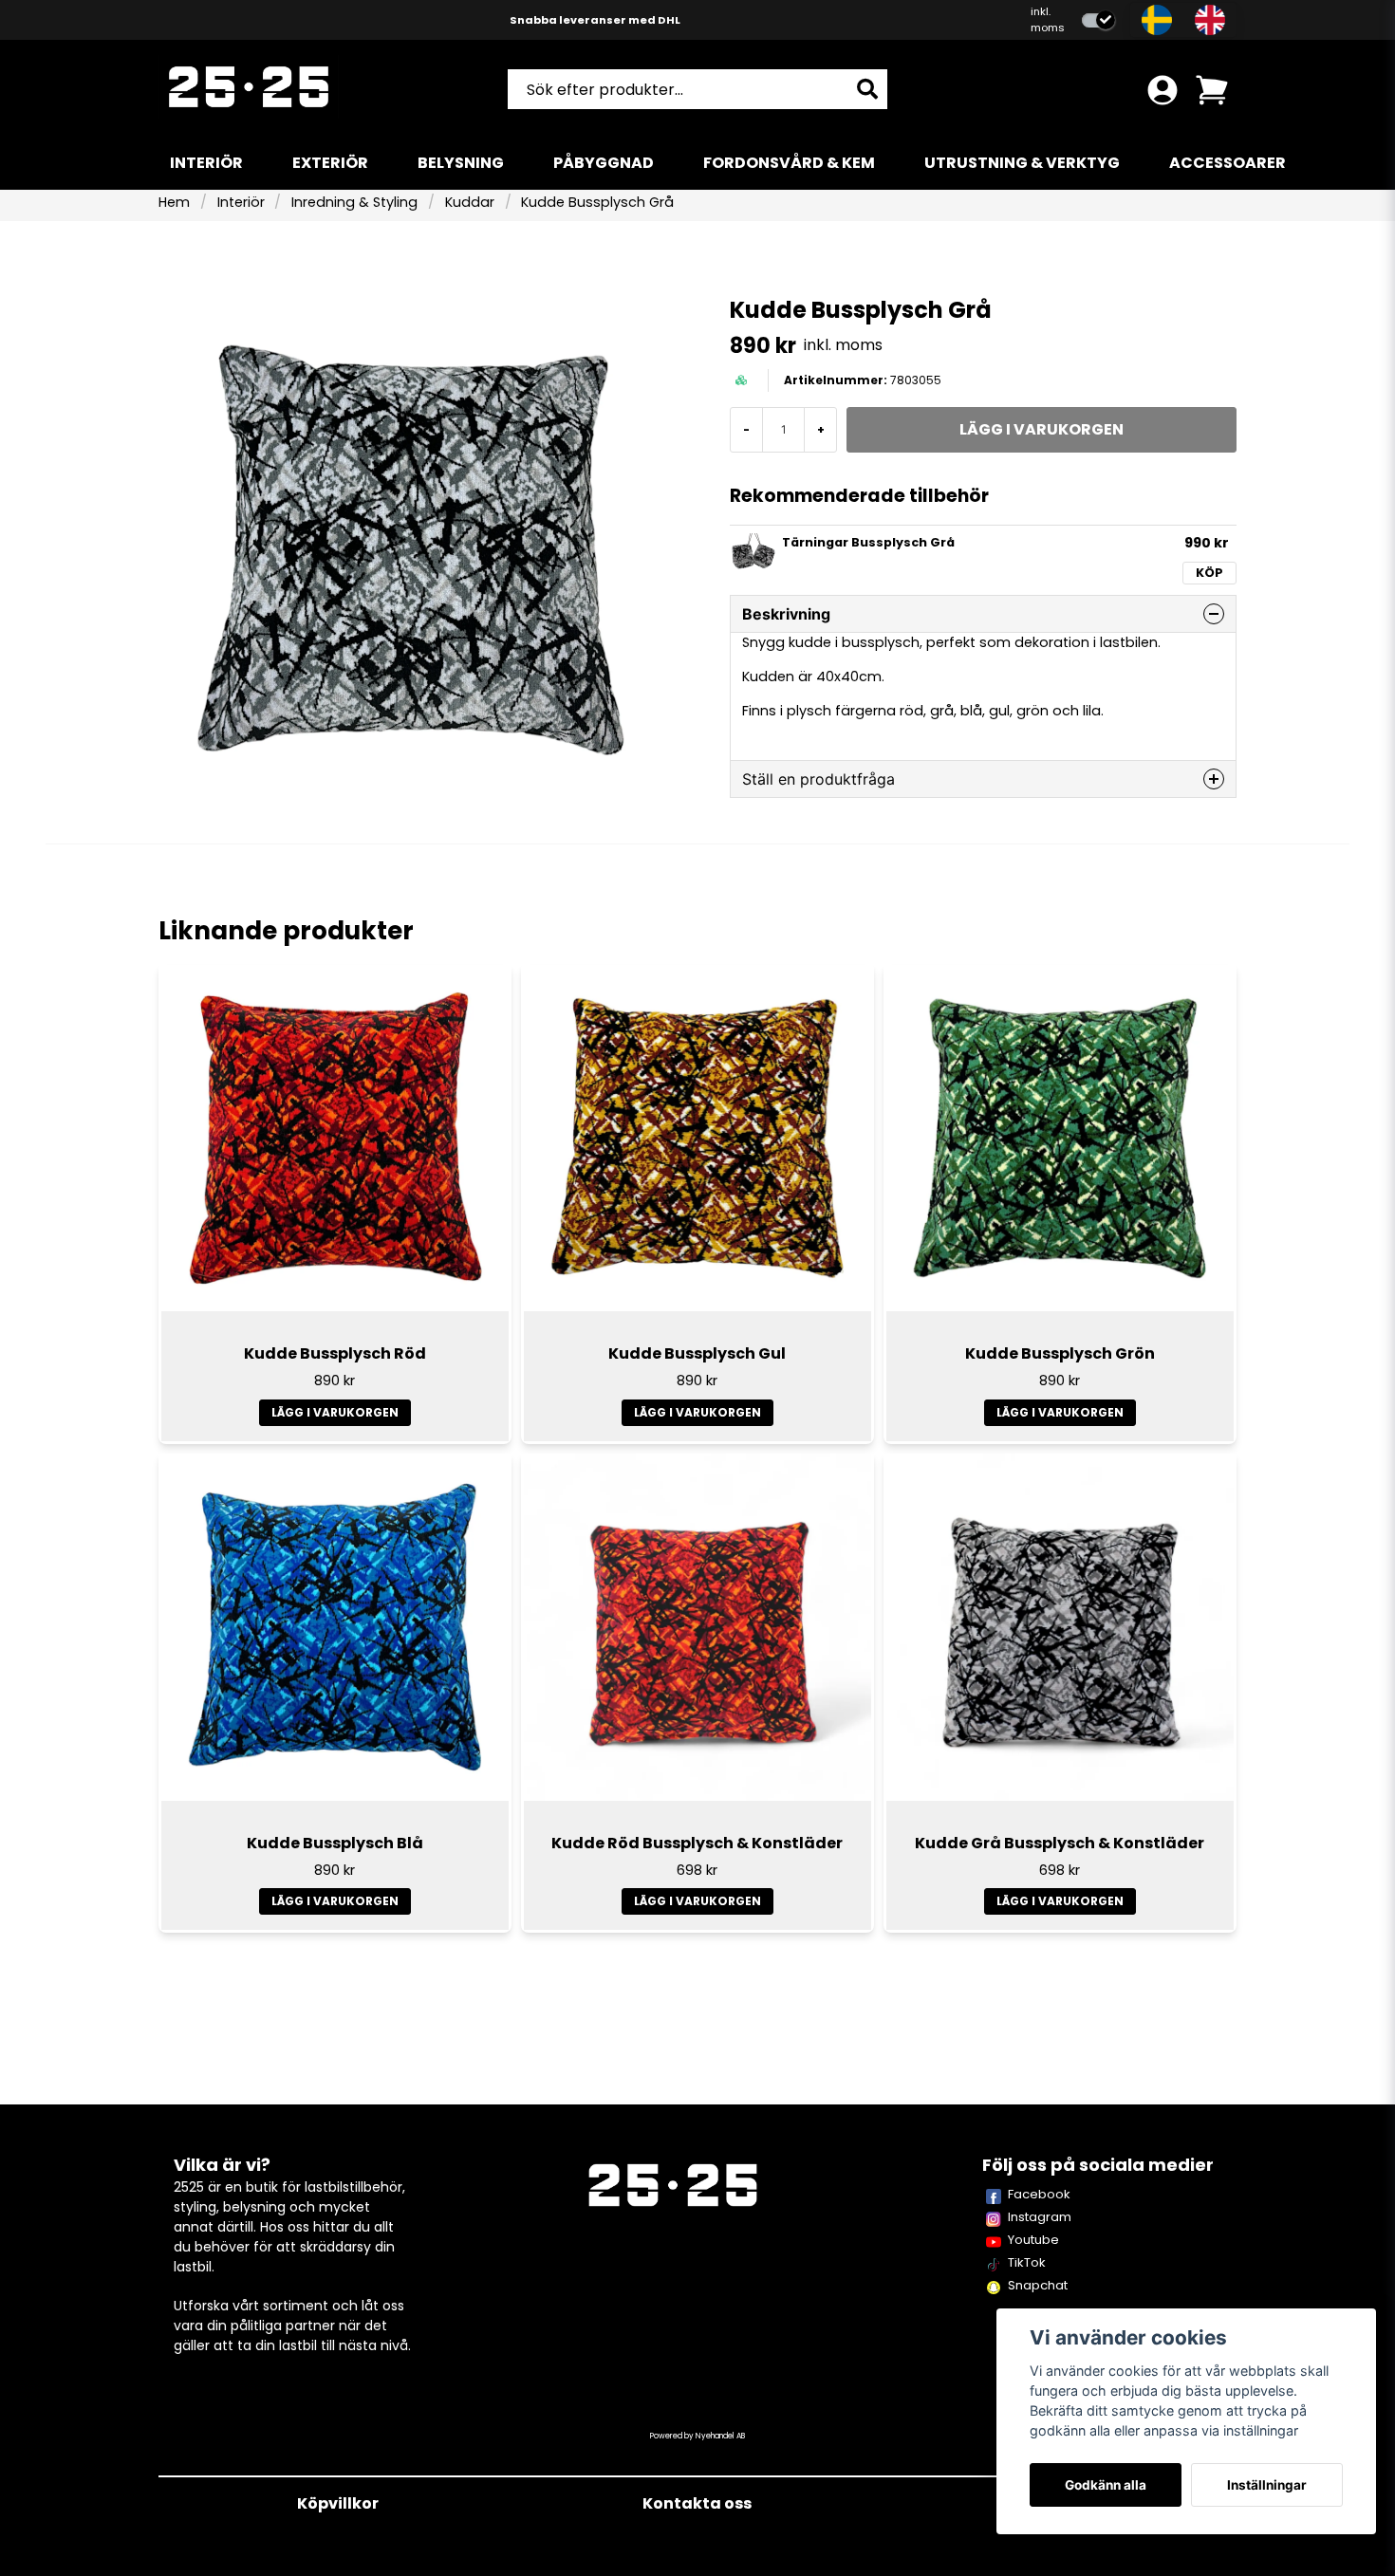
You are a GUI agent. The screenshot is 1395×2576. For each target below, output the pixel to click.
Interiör (206, 163)
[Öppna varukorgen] (1212, 90)
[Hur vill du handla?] (1098, 20)
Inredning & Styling (354, 202)
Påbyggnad (604, 163)
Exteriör (330, 163)
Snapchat (1038, 2285)
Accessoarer (1228, 163)
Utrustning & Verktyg (1022, 163)
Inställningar (1267, 2485)
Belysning (461, 163)
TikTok (1027, 2262)
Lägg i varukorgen (335, 1412)
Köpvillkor (338, 2503)
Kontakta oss (697, 2503)
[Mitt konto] (1162, 90)
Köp (1209, 573)
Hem (174, 202)
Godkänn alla (1106, 2485)
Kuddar (470, 202)
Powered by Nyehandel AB (697, 2436)
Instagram (1040, 2217)
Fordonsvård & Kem (789, 163)
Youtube (1033, 2240)
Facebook (1039, 2194)
